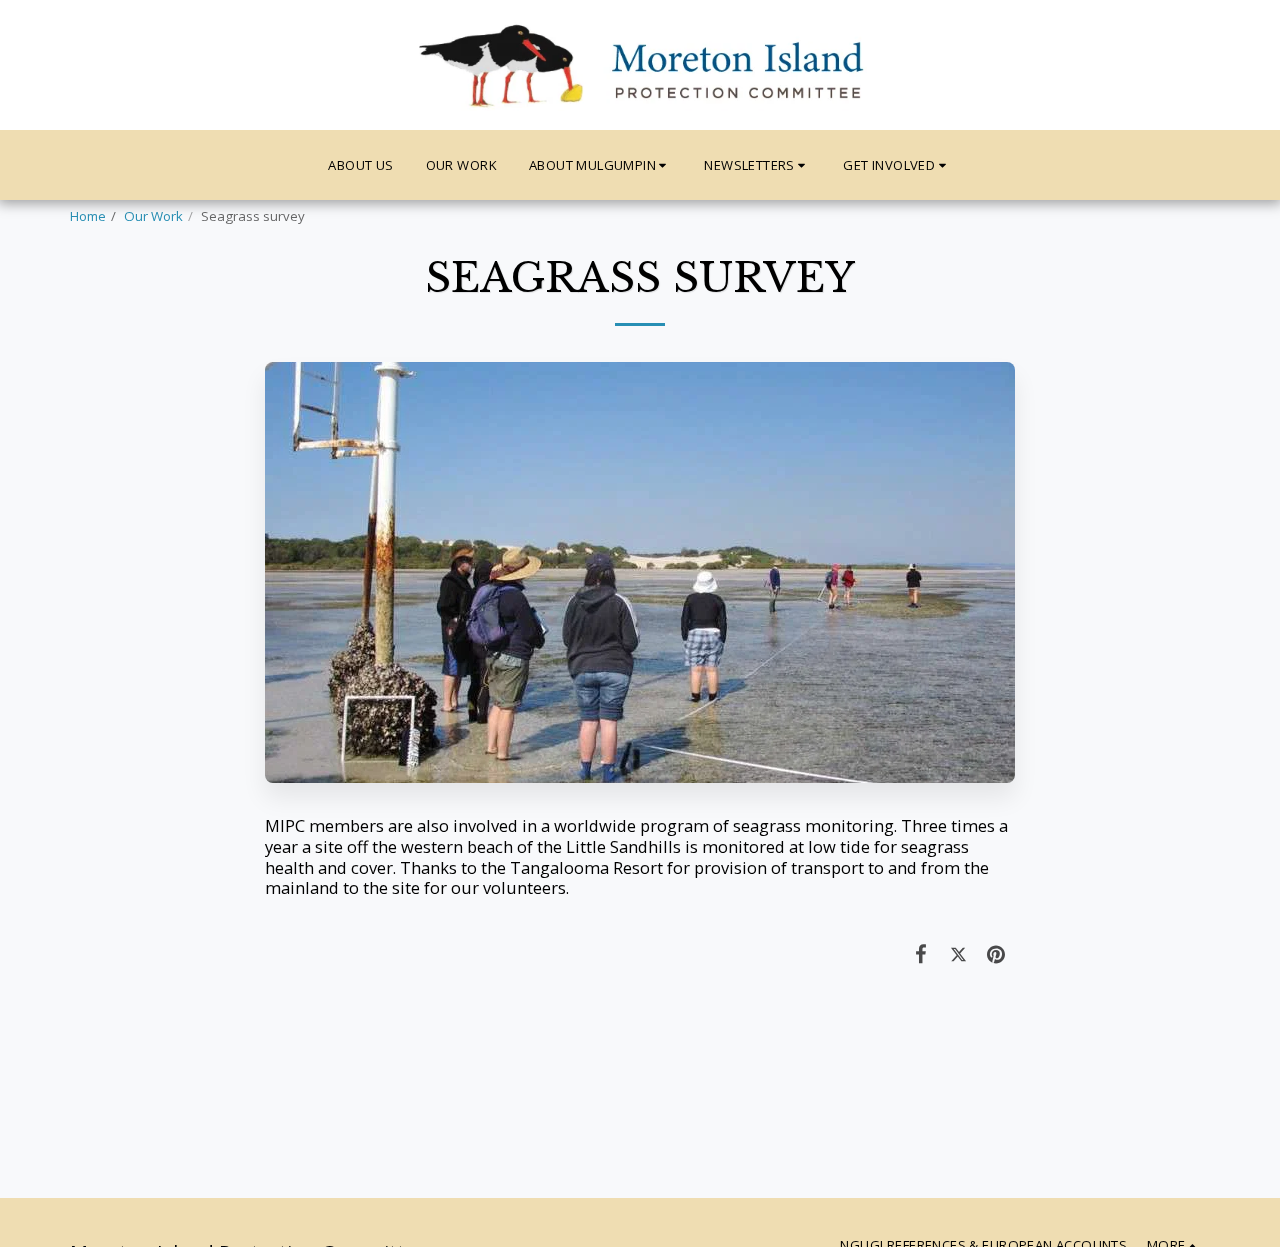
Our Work (153, 216)
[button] (601, 165)
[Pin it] (996, 953)
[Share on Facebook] (921, 953)
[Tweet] (958, 953)
